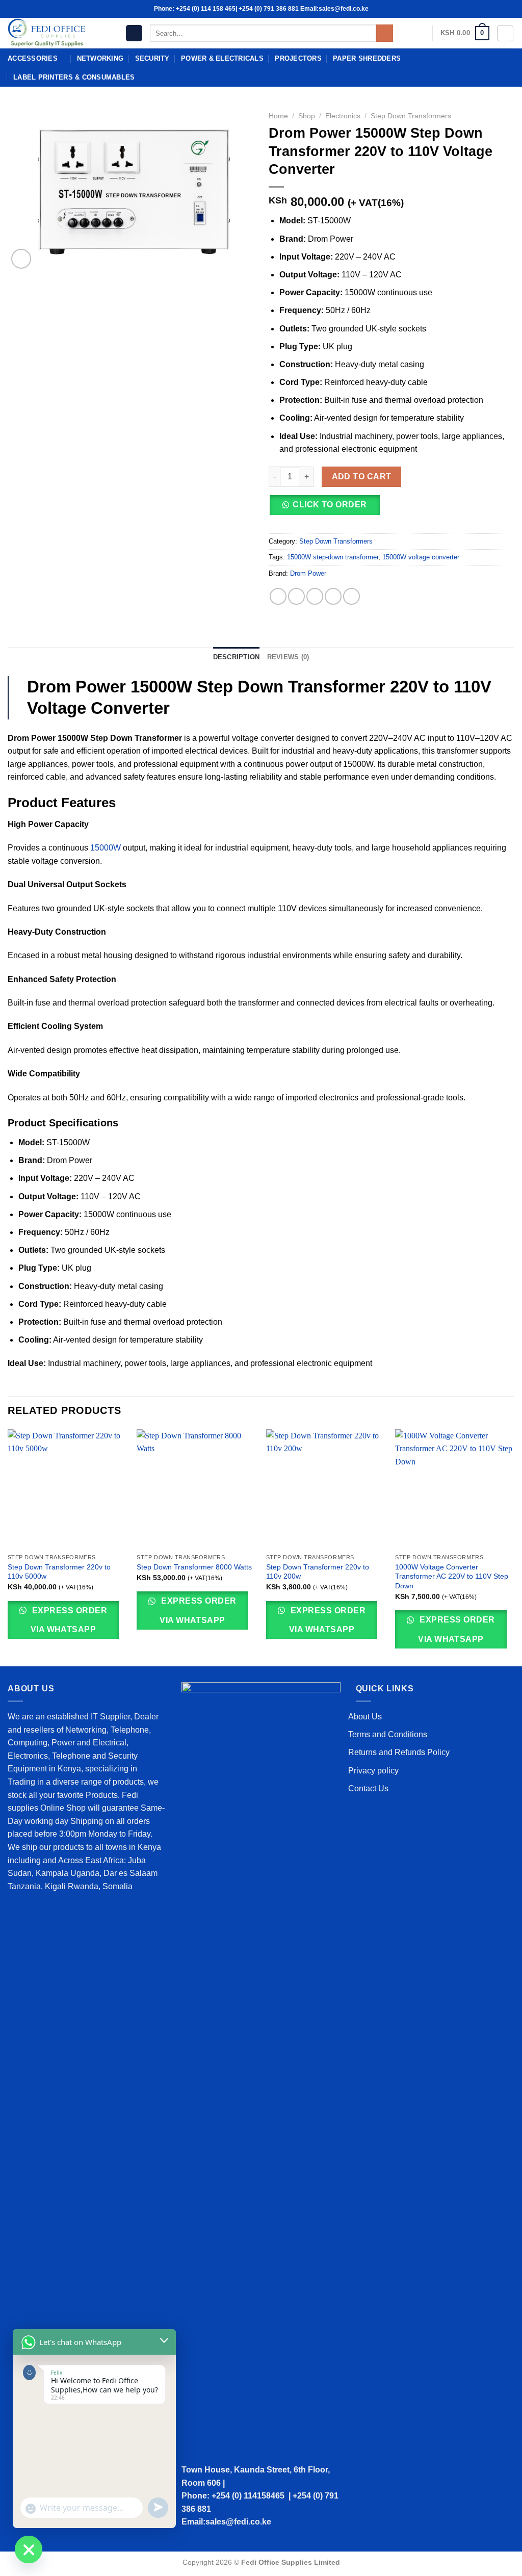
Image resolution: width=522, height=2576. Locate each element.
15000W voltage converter (421, 557)
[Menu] (134, 33)
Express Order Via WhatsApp (69, 1620)
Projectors (298, 58)
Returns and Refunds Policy (399, 1752)
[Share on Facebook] (278, 596)
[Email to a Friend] (315, 596)
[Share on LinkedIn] (351, 596)
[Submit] (385, 33)
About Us (365, 1717)
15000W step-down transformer (333, 557)
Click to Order (330, 505)
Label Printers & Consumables (74, 77)
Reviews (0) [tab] (288, 657)
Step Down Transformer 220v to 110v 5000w (59, 1572)
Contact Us (368, 1788)
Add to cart (362, 476)
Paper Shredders (367, 58)
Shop (307, 116)
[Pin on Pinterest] (333, 596)
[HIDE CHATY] (29, 2549)
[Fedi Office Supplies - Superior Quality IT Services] (59, 33)
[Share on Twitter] (296, 596)
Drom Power (308, 573)
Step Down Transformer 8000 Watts (194, 1567)
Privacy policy (373, 1771)
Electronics (343, 116)
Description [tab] (237, 657)
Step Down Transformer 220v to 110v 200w (318, 1572)
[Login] (505, 33)
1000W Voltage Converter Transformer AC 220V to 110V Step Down (452, 1576)
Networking (100, 58)
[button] (328, 509)
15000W (106, 848)
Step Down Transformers (411, 116)
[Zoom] (21, 259)
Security (152, 58)
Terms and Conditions (388, 1734)
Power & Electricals (222, 58)
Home (278, 116)
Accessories (33, 58)
